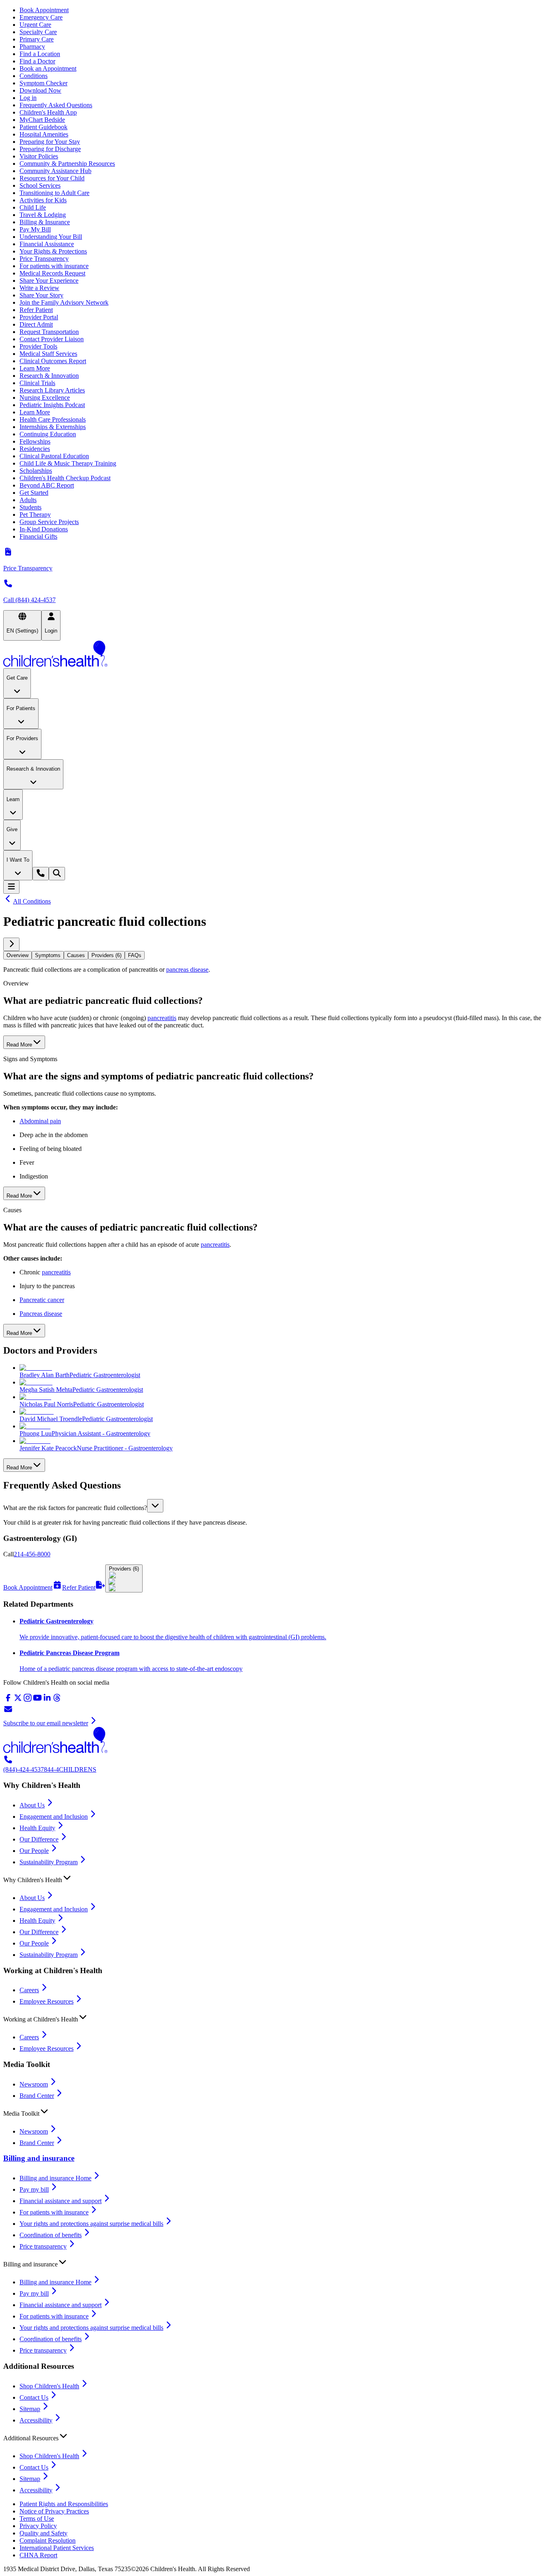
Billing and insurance (39, 2158)
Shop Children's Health (49, 2386)
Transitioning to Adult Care (54, 193)
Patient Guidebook (43, 127)
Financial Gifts (38, 536)
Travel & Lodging (43, 215)
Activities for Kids (43, 200)
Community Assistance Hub (55, 171)
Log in (28, 98)
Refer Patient (36, 310)
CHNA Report (38, 2555)
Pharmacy (32, 47)
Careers (29, 1990)
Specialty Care (38, 32)
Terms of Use (37, 2519)
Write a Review (39, 288)
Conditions (34, 76)
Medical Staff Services (48, 354)
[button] (277, 1506)
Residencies (35, 449)
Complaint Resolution (48, 2540)
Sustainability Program (49, 1862)
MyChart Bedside (42, 120)
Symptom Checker (43, 83)
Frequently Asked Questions (56, 105)
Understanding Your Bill (51, 237)
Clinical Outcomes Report (53, 361)
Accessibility (36, 2420)
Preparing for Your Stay (50, 142)
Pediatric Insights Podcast (52, 405)
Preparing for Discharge (50, 149)
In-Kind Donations (44, 529)
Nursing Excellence (45, 398)
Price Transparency (44, 259)
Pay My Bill (35, 229)
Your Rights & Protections (53, 251)
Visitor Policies (39, 156)
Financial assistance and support (61, 2201)
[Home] (277, 654)
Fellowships (35, 441)
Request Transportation (49, 332)
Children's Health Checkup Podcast (65, 478)
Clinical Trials (37, 383)
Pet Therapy (35, 515)
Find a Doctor (37, 61)
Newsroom (34, 2084)
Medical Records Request (52, 273)
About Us (32, 1805)
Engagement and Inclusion (54, 1817)
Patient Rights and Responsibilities (64, 2504)
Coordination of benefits (51, 2235)
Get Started (34, 493)
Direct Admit (36, 324)
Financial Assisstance (47, 244)
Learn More (35, 368)
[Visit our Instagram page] (28, 1700)
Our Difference (39, 1839)
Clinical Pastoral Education (54, 456)
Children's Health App (48, 112)
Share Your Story (41, 295)
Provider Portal (39, 317)
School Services (40, 185)
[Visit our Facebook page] (8, 1700)
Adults (28, 500)
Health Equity (37, 1828)
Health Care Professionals (53, 419)
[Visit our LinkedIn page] (47, 1700)
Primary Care (37, 39)
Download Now (40, 90)
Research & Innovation (49, 376)
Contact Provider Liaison (52, 339)
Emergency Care (41, 17)
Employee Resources (47, 2001)
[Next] (11, 944)
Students (30, 507)
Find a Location (40, 54)
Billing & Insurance (45, 222)
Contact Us (34, 2397)
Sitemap (30, 2409)
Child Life (33, 207)
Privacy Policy (38, 2526)
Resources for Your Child (52, 178)
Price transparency (43, 2246)
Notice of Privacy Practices (54, 2511)
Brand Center (37, 2096)
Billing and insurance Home (55, 2178)
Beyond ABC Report (47, 485)
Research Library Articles (52, 390)
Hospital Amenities (44, 134)
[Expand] (155, 1506)
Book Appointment (44, 10)
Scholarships (36, 471)
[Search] (57, 874)
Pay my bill (34, 2189)
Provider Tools (38, 346)
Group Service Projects (49, 522)
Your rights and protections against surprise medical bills (91, 2224)
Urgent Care (35, 25)
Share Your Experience (49, 281)
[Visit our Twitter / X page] (18, 1700)
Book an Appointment (48, 68)
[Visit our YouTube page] (37, 1700)
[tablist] (277, 955)
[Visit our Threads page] (57, 1700)
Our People (34, 1851)
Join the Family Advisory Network (64, 302)
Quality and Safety (43, 2533)
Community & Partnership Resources (67, 164)
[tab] (17, 955)
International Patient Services (57, 2548)
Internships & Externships (53, 427)
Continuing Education (48, 434)
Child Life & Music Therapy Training (68, 463)
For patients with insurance (54, 266)
